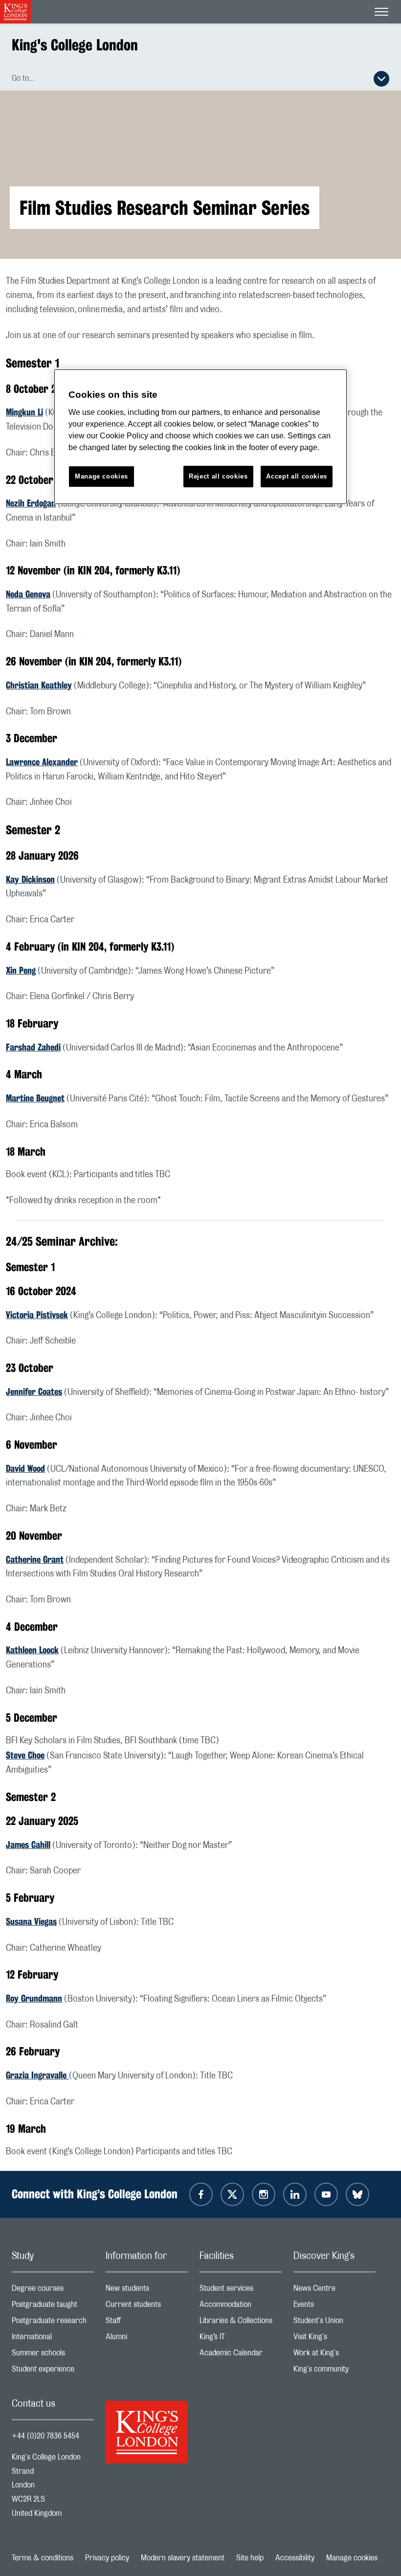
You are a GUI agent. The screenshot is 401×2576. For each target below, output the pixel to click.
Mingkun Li (24, 412)
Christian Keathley (39, 685)
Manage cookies (352, 2558)
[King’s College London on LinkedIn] (295, 2194)
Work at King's (334, 2355)
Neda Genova (28, 594)
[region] (200, 437)
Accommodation (241, 2307)
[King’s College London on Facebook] (201, 2194)
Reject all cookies (218, 476)
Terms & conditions (43, 2558)
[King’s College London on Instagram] (264, 2194)
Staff (147, 2323)
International (53, 2339)
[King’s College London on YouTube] (326, 2194)
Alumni (147, 2339)
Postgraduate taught (53, 2307)
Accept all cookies (297, 476)
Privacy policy (107, 2558)
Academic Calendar (241, 2355)
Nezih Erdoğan (31, 503)
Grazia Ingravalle (37, 2075)
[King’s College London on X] (232, 2194)
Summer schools (53, 2355)
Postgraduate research (53, 2323)
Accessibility (295, 2558)
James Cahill (28, 1845)
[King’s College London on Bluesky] (357, 2194)
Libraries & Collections (241, 2323)
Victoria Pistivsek (37, 1315)
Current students (147, 2307)
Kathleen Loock (32, 1650)
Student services (241, 2291)
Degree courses (53, 2291)
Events (334, 2307)
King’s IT (241, 2339)
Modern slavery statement (183, 2558)
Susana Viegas (31, 1921)
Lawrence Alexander (42, 762)
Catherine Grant (35, 1559)
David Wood (25, 1468)
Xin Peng (21, 970)
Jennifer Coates (34, 1391)
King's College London (75, 45)
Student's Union (334, 2323)
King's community (334, 2371)
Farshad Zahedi (33, 1047)
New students (147, 2291)
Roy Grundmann (34, 1998)
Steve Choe (25, 1755)
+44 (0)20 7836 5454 (45, 2436)
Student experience (53, 2371)
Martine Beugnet (35, 1098)
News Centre (334, 2291)
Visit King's (334, 2339)
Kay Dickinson (30, 879)
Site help (250, 2558)
